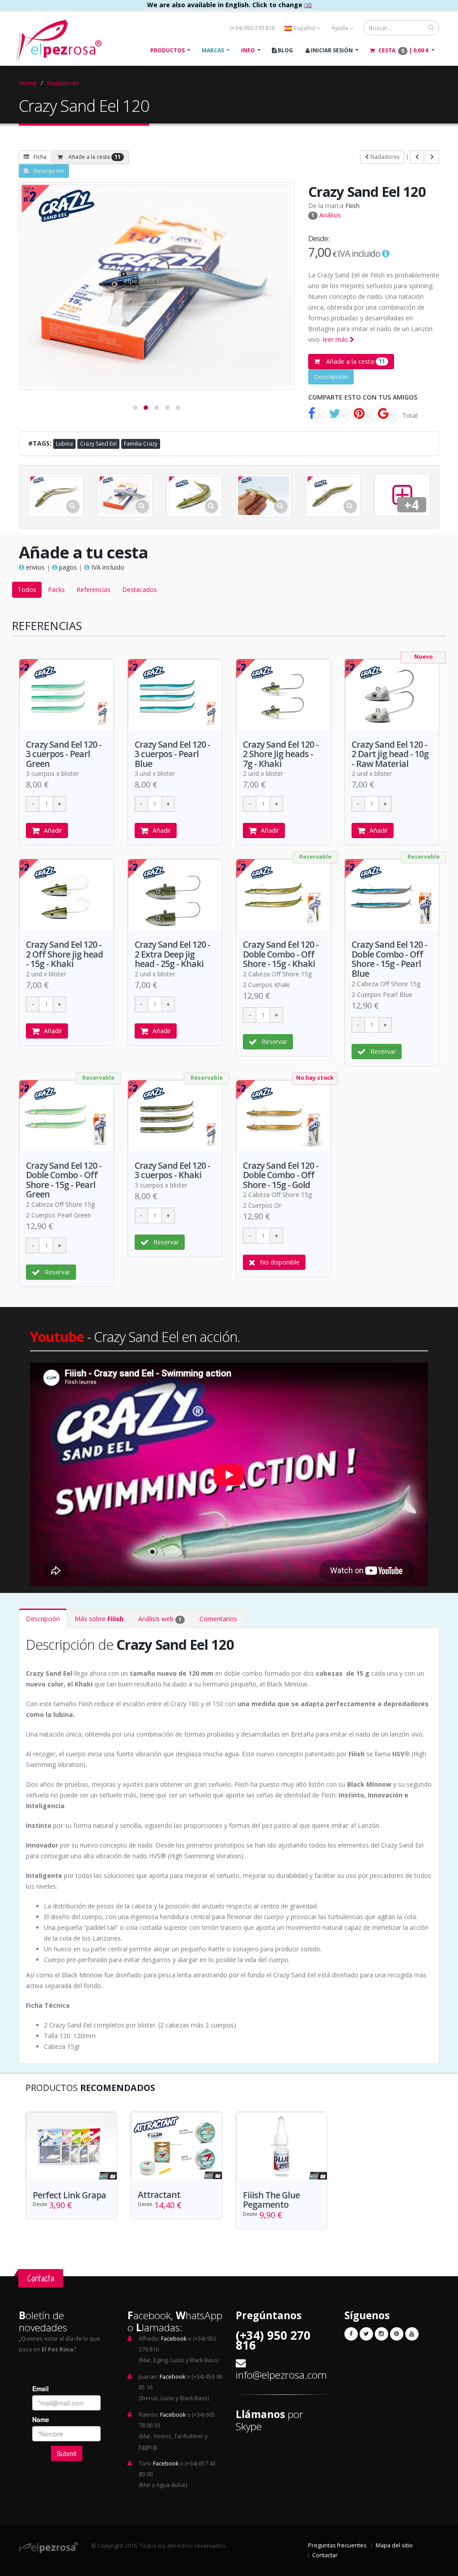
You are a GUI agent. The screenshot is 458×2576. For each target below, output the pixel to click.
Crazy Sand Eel (98, 444)
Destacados (140, 590)
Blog (285, 50)
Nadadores (63, 83)
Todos (27, 590)
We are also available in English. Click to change (226, 5)
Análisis (326, 215)
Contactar (325, 2555)
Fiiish (352, 206)
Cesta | (403, 51)
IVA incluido (107, 567)
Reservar (274, 1041)
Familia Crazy (141, 444)
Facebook (174, 2339)
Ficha (40, 157)
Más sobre (99, 1619)
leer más (336, 339)
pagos (67, 567)
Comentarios (218, 1619)
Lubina (64, 444)
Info (248, 50)
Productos (168, 50)
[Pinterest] (397, 2334)
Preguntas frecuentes (337, 2545)
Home (28, 83)
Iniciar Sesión (331, 50)
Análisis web (160, 1619)
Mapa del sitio (394, 2545)
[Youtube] (412, 2334)
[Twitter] (366, 2334)
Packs (56, 590)
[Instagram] (382, 2334)
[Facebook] (351, 2334)
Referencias (93, 590)
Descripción (49, 171)
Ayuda (340, 28)
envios (34, 567)
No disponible (280, 1262)
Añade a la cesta (94, 157)
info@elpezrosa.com (281, 2375)
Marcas (213, 50)
